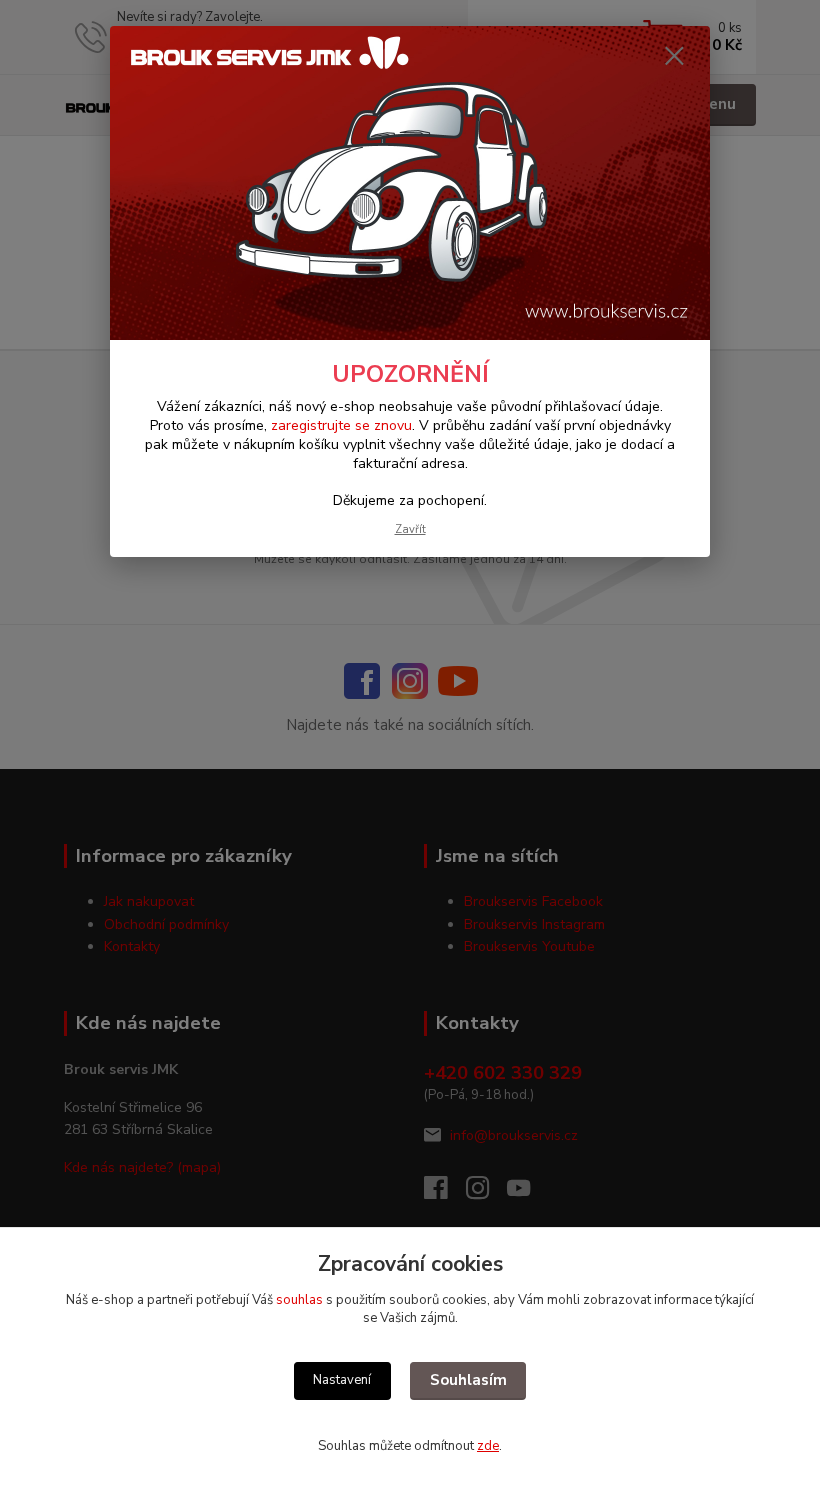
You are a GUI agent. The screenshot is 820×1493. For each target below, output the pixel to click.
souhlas (299, 1300)
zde (488, 1446)
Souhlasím (468, 1380)
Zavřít (410, 529)
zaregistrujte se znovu (341, 425)
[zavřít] (674, 57)
